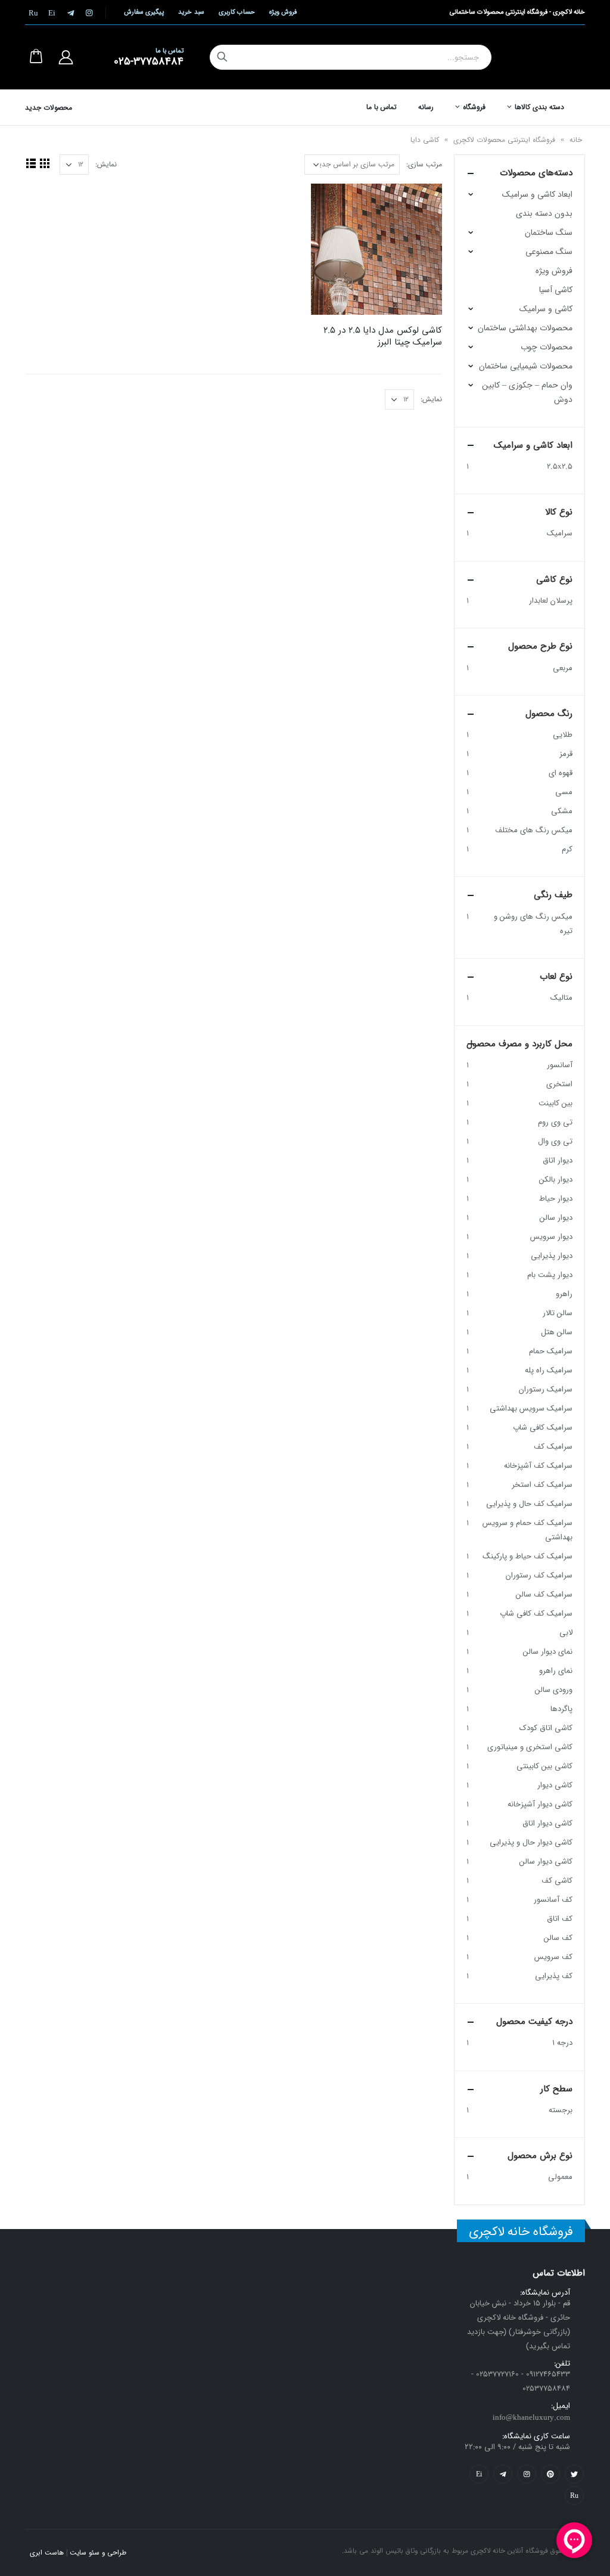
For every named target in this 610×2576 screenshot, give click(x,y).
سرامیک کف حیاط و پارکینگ (527, 1556)
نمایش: (106, 164)
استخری (559, 1084)
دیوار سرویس (551, 1237)
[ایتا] (52, 13)
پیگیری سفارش (144, 12)
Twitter (574, 2474)
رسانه (426, 107)
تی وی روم (555, 1122)
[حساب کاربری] (66, 57)
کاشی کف (557, 1881)
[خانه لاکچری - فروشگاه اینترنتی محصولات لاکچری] (543, 57)
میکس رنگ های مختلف (534, 830)
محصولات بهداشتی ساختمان (525, 328)
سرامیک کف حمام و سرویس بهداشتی (527, 1530)
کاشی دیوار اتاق (547, 1823)
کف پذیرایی (554, 1976)
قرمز (566, 754)
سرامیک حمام (551, 1351)
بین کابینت (555, 1103)
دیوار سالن (556, 1218)
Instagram (527, 2474)
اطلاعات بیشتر (331, 203)
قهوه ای (561, 773)
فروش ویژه (283, 12)
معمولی (560, 2177)
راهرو (564, 1294)
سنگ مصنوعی (549, 252)
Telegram (503, 2474)
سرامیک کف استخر (542, 1485)
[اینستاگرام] (89, 13)
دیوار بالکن (556, 1179)
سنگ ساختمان (549, 233)
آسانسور (560, 1065)
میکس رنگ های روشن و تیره (533, 924)
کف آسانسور (553, 1900)
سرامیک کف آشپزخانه (538, 1466)
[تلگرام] (70, 13)
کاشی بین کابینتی (544, 1766)
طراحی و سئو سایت (98, 2553)
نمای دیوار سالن (548, 1652)
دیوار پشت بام (550, 1275)
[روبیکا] (33, 13)
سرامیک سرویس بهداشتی (531, 1408)
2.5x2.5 (560, 466)
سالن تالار (558, 1313)
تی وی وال (555, 1141)
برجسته (561, 2110)
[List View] (31, 163)
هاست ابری (47, 2553)
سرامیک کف (553, 1447)
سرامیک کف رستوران (539, 1575)
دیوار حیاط (556, 1199)
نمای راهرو (556, 1671)
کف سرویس (553, 1957)
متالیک (561, 998)
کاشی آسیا (556, 290)
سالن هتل (557, 1332)
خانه (576, 140)
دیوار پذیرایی (552, 1256)
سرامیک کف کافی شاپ (536, 1614)
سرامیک (560, 533)
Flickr (574, 2496)
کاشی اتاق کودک (546, 1728)
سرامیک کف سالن (544, 1594)
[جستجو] (222, 57)
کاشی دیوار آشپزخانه (540, 1804)
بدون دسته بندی (544, 213)
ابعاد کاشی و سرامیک (537, 194)
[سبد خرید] (36, 57)
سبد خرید (191, 12)
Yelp (479, 2474)
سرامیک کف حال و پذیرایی (529, 1504)
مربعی (563, 668)
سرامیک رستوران (546, 1389)
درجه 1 (562, 2043)
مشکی (562, 811)
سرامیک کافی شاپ (543, 1428)
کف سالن (558, 1938)
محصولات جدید (49, 108)
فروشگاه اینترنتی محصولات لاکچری (504, 140)
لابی (566, 1633)
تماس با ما (382, 107)
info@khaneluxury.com (531, 2418)
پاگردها (561, 1709)
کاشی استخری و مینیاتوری (530, 1747)
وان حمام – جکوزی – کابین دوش (527, 392)
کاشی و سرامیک (546, 309)
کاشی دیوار (555, 1785)
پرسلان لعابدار (551, 601)
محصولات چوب (547, 347)
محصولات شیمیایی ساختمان (526, 366)
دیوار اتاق (558, 1160)
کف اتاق (560, 1919)
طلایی (563, 735)
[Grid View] (44, 163)
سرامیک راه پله (549, 1370)
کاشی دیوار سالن (546, 1862)
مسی (564, 792)
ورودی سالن (554, 1690)
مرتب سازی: (424, 164)
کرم (567, 849)
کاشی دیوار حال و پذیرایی (531, 1842)
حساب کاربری (237, 12)
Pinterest (550, 2474)
